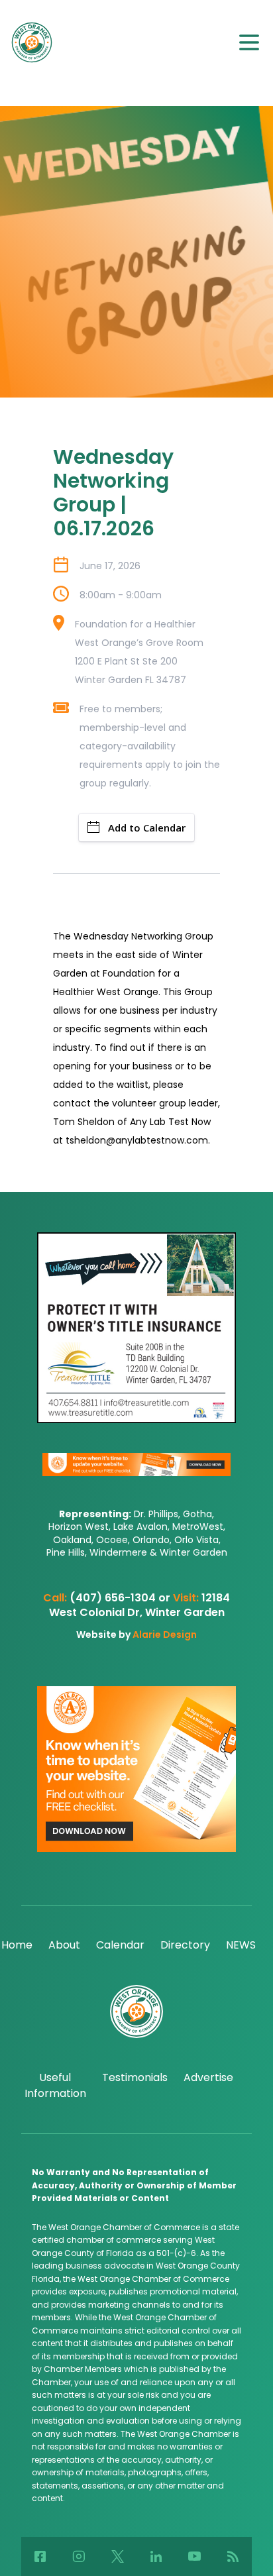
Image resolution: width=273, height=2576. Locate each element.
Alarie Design (165, 1635)
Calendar (120, 1945)
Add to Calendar (147, 828)
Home (17, 1945)
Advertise (208, 2077)
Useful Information (55, 2085)
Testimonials (135, 2077)
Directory (185, 1945)
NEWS (241, 1945)
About (64, 1945)
